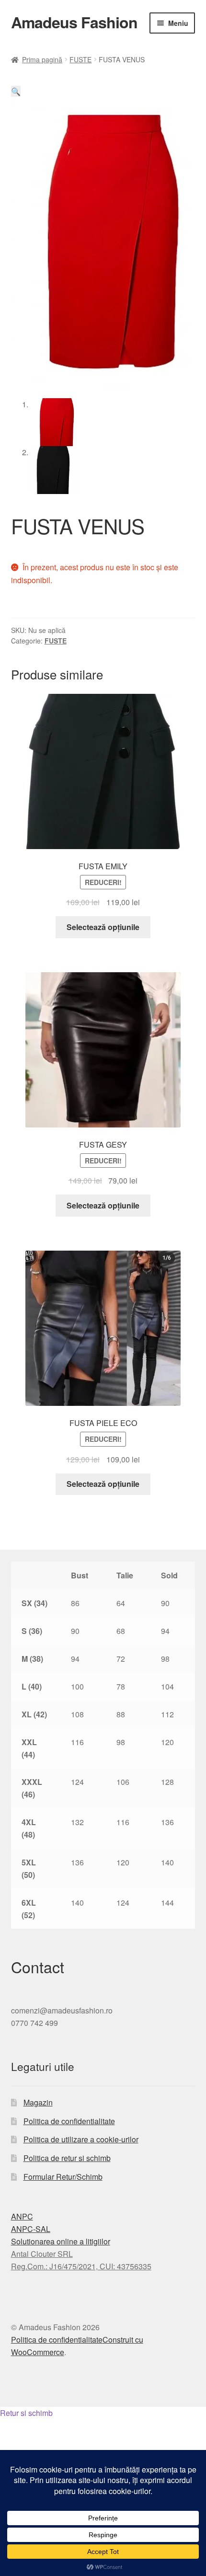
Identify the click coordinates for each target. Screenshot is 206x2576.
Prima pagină (42, 59)
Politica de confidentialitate (69, 2121)
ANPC (22, 2216)
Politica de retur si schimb (67, 2158)
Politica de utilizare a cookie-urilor (81, 2139)
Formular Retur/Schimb (63, 2177)
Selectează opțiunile (103, 927)
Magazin (38, 2102)
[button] (16, 91)
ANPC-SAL (31, 2229)
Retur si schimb (26, 2413)
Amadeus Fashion (74, 22)
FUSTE (80, 59)
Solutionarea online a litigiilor (61, 2241)
